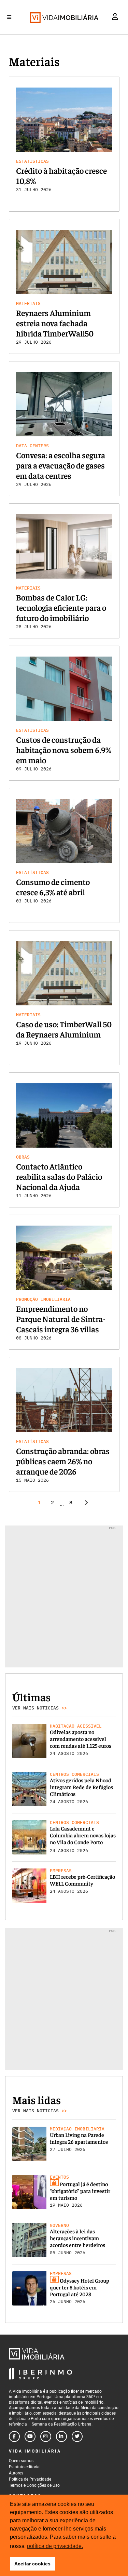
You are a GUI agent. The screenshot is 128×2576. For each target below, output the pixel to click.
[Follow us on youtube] (30, 2436)
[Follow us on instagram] (46, 2436)
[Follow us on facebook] (14, 2436)
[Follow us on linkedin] (61, 2436)
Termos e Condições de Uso (34, 2485)
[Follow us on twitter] (77, 2436)
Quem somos (21, 2461)
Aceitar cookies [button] (32, 2564)
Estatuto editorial (25, 2467)
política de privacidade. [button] (55, 2546)
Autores (16, 2473)
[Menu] (9, 17)
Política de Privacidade (30, 2479)
